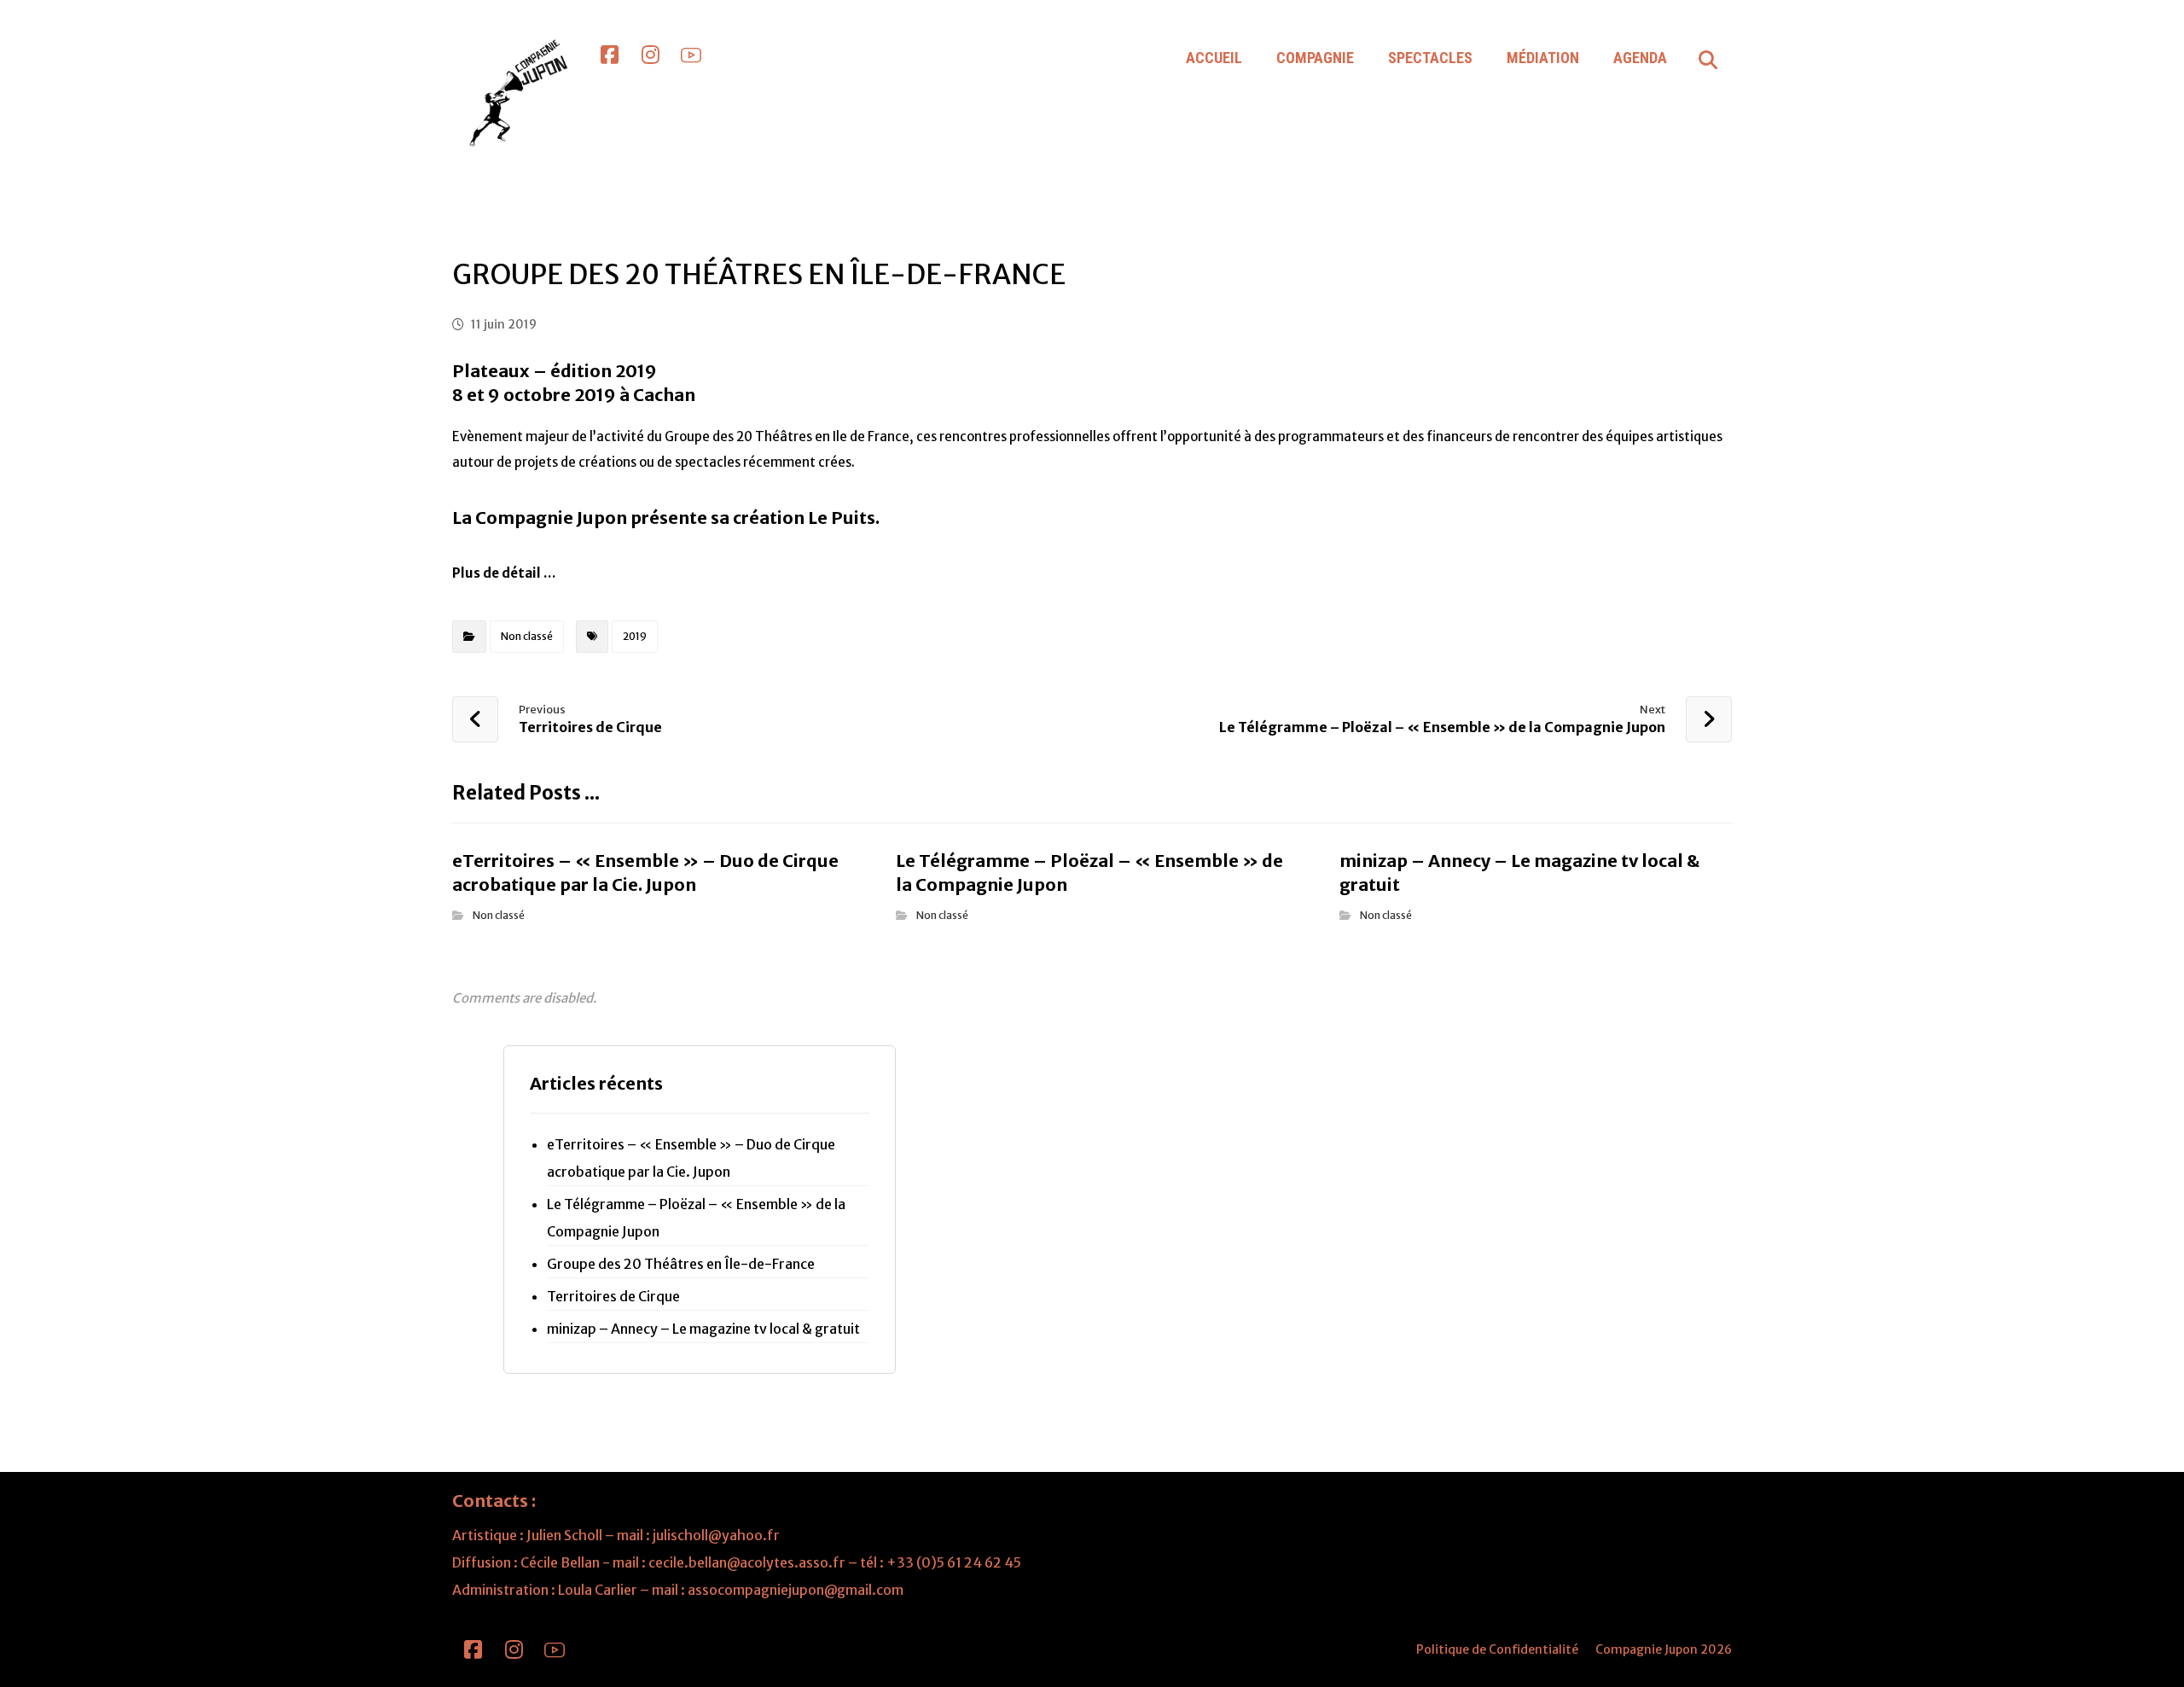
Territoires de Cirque (613, 1296)
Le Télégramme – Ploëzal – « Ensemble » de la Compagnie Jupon (696, 1218)
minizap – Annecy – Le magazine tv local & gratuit (703, 1329)
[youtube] (691, 55)
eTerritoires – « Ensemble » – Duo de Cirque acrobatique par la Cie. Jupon (691, 1158)
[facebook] (609, 55)
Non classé (527, 636)
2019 (635, 636)
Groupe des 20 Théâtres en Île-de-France (681, 1264)
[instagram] (650, 55)
